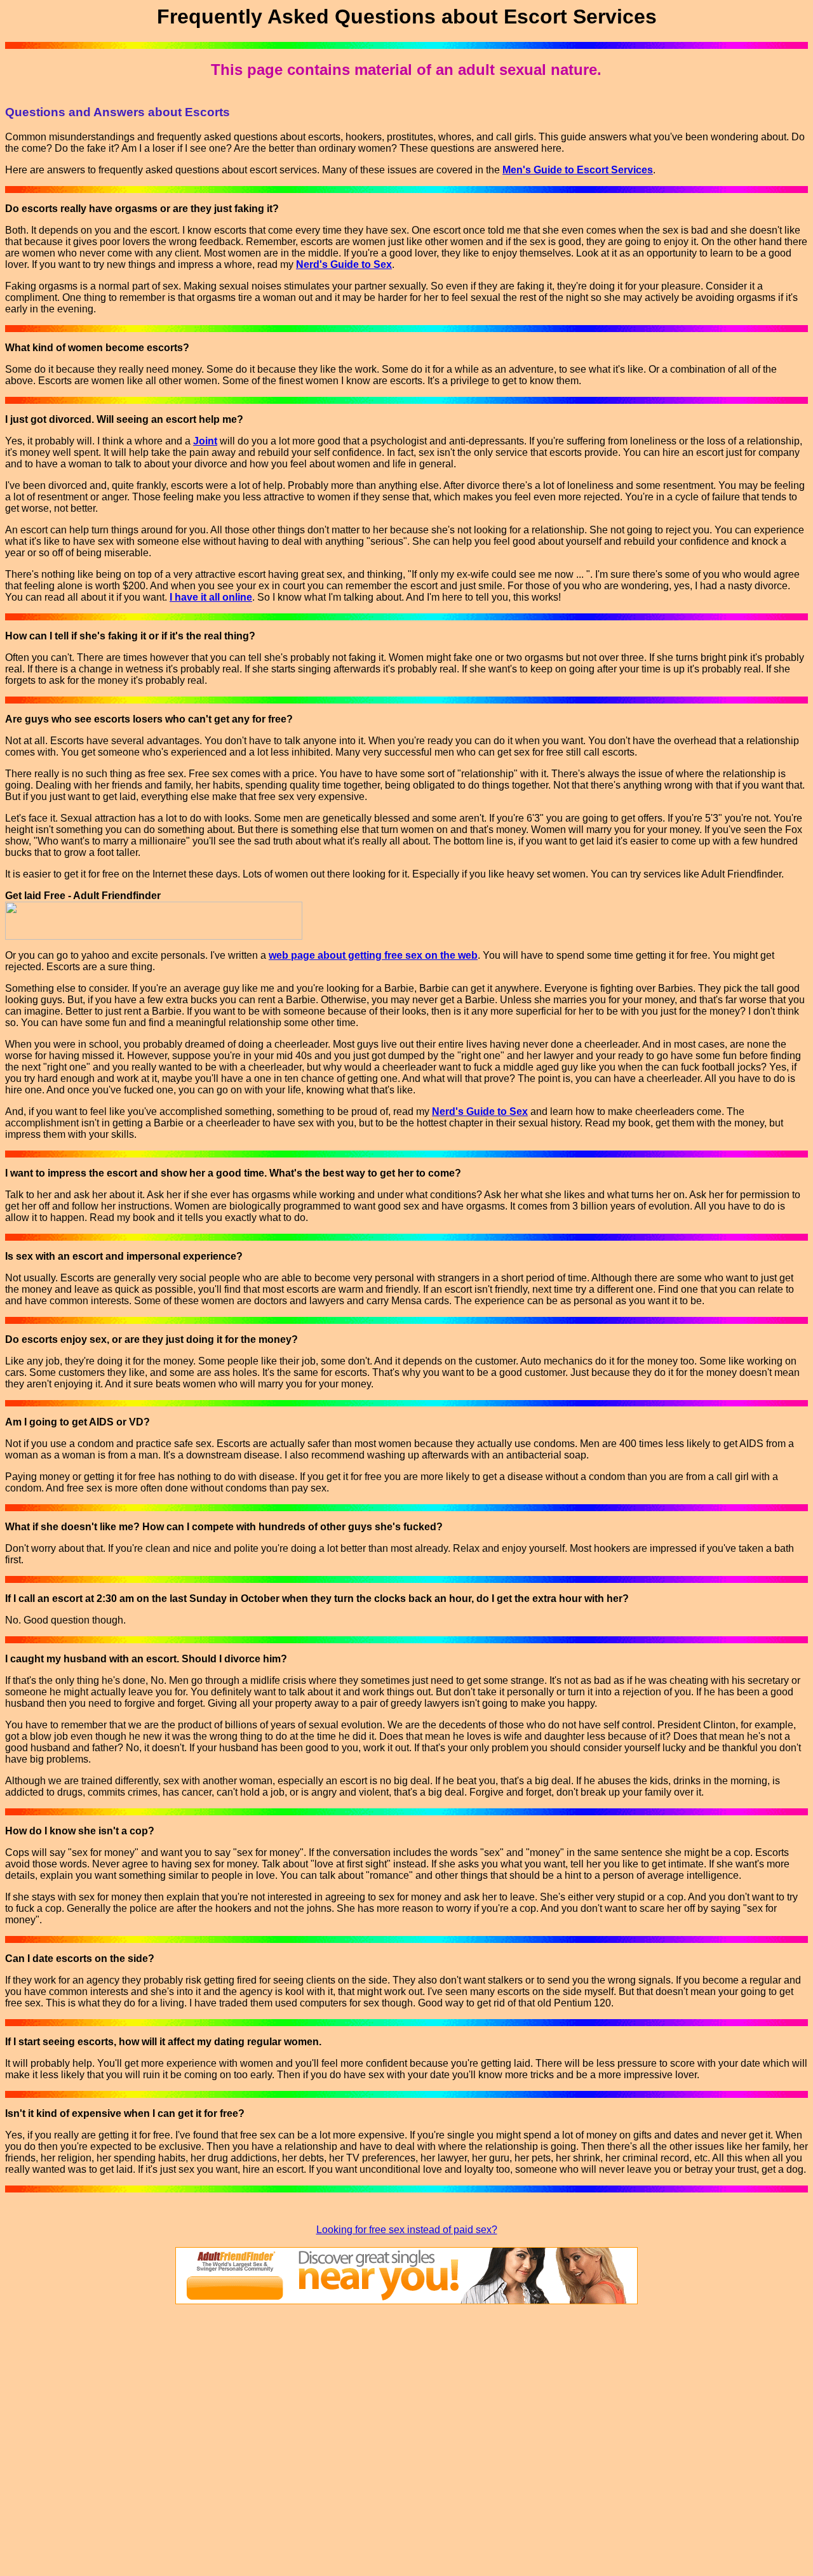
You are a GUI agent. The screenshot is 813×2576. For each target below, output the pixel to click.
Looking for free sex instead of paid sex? (407, 2230)
